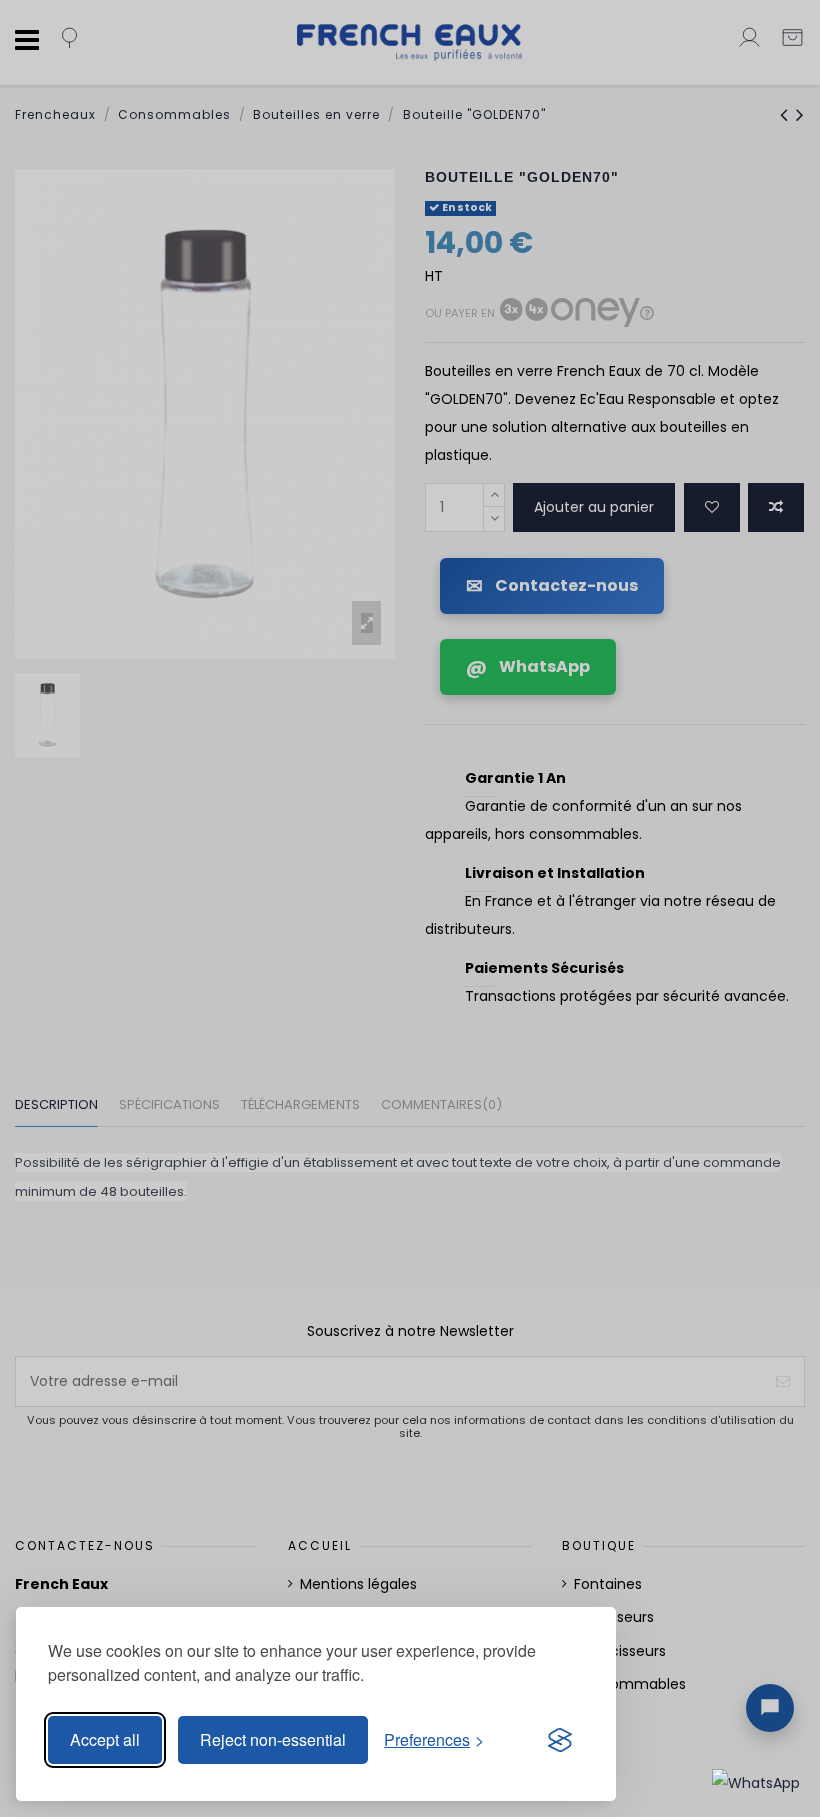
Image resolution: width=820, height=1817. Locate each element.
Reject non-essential (273, 1739)
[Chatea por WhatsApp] (756, 1782)
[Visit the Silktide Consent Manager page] (560, 1740)
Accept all (105, 1739)
